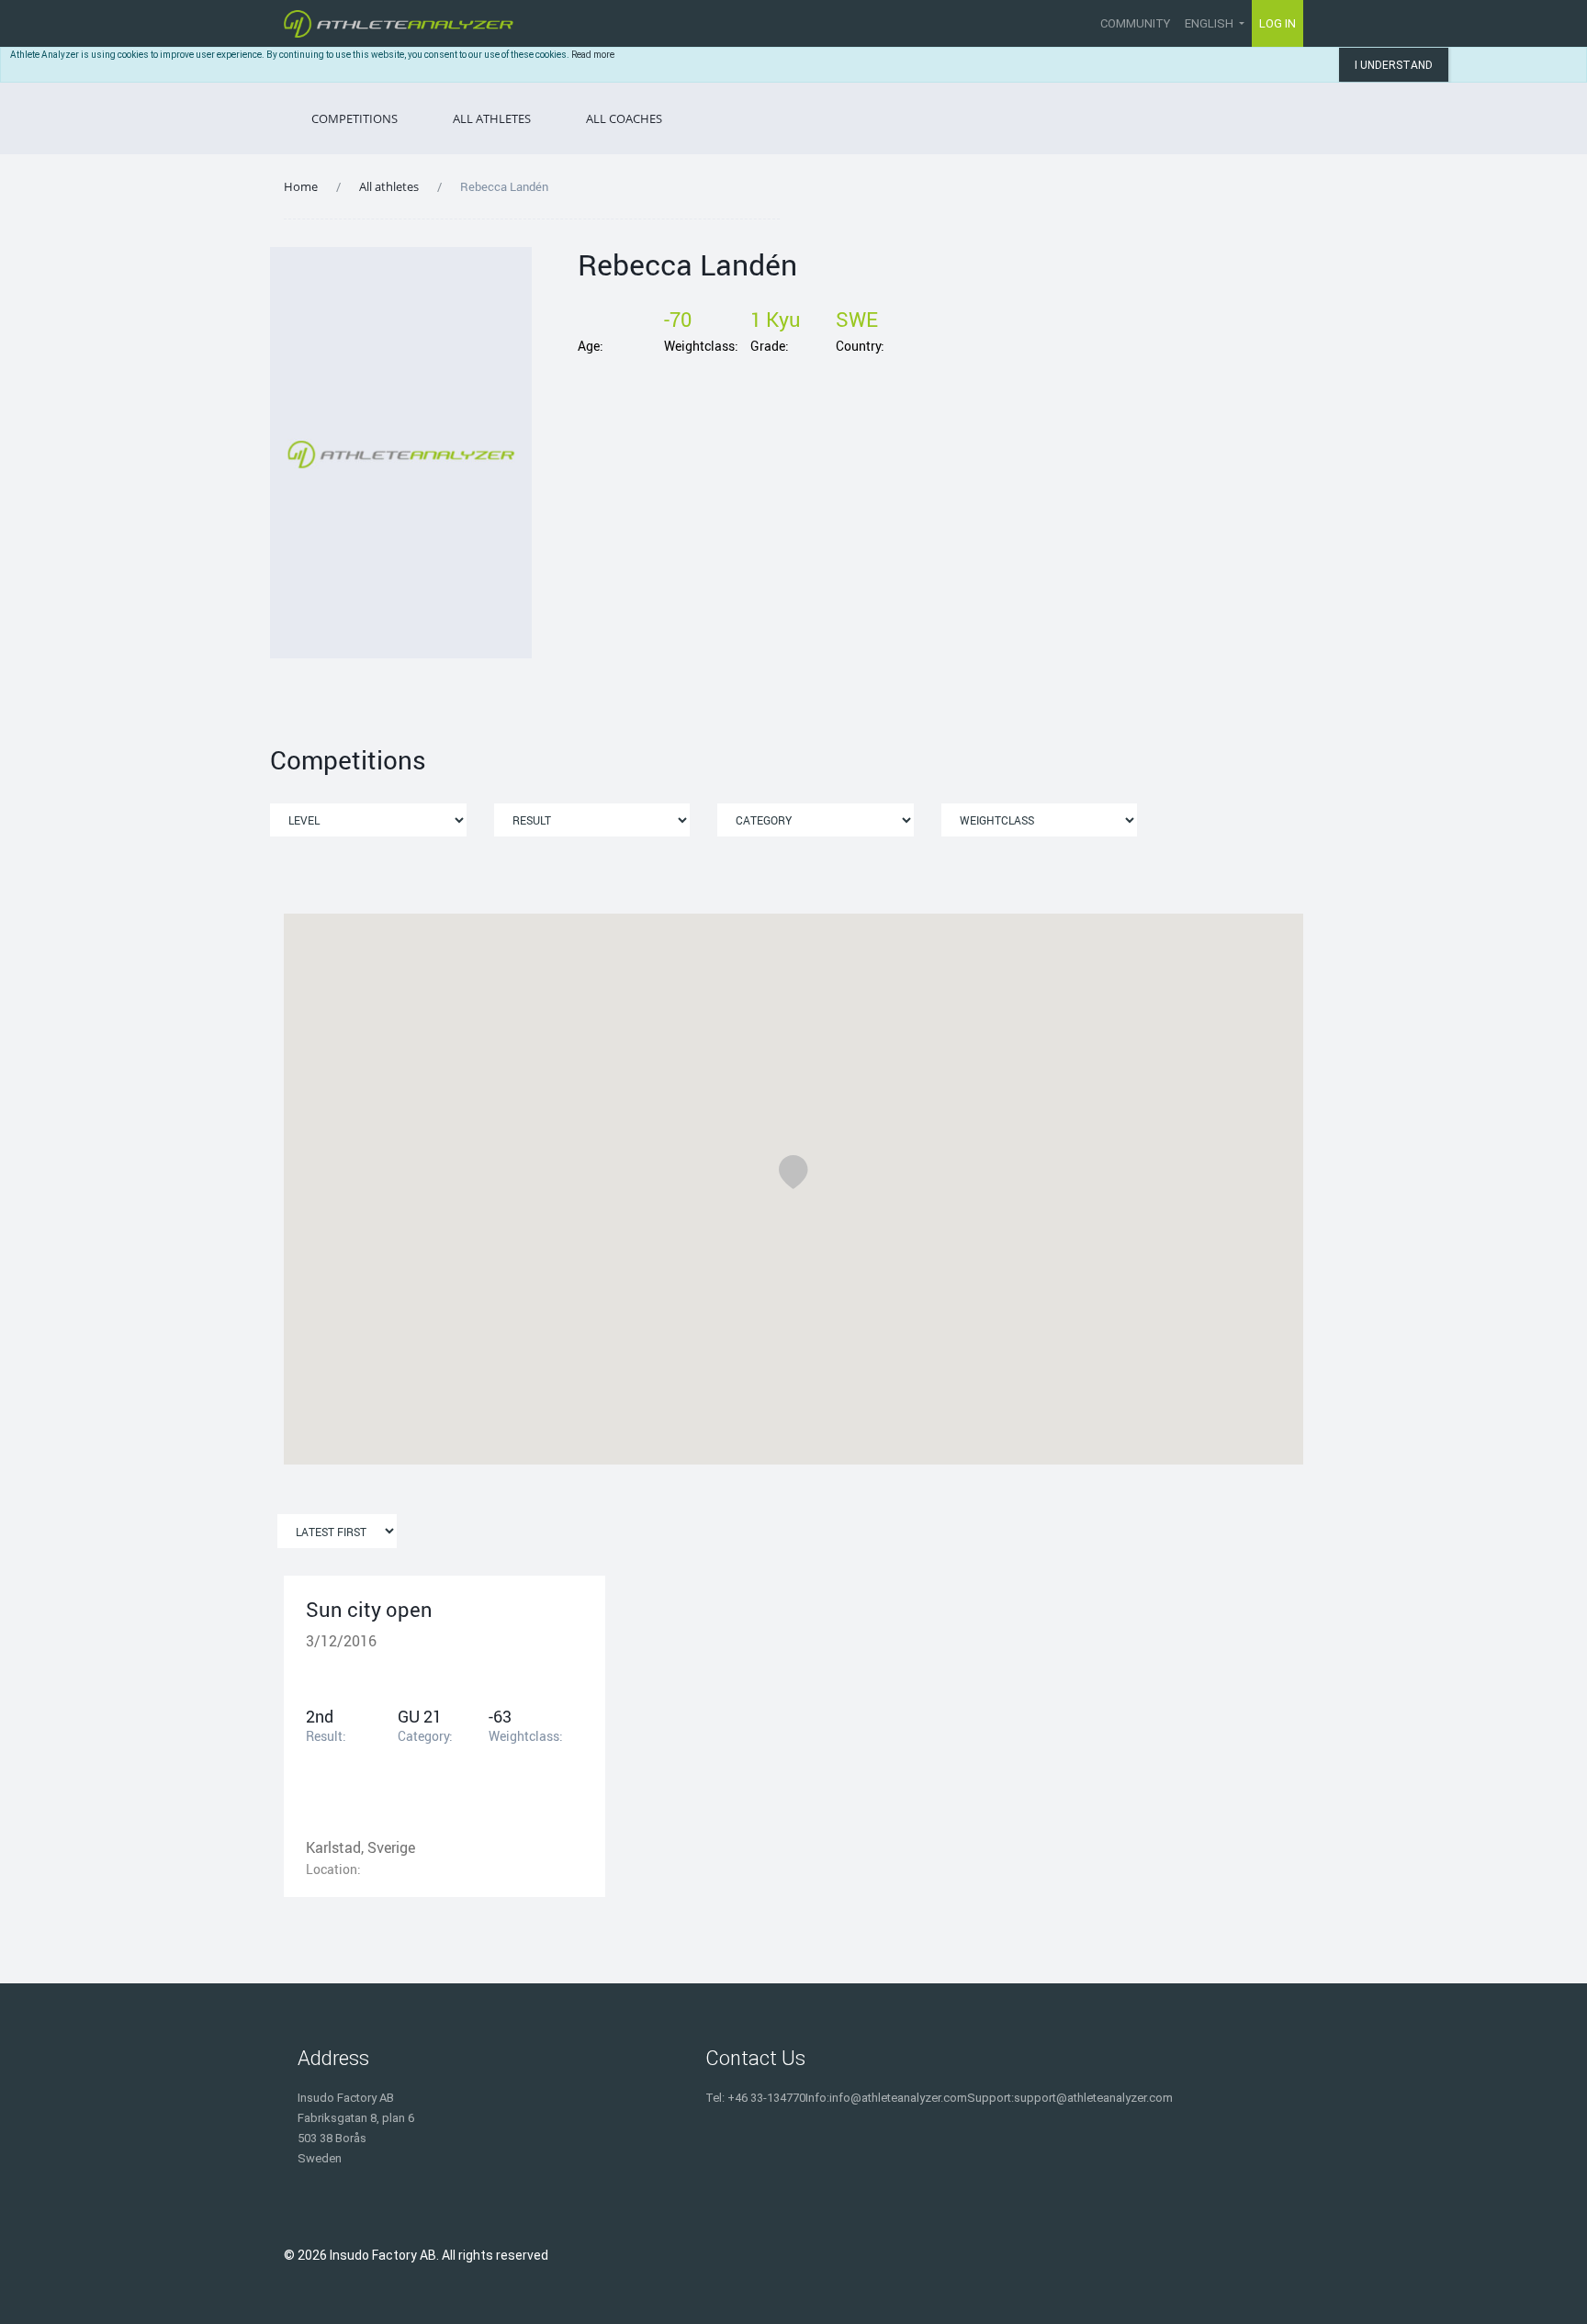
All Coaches (624, 118)
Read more (593, 55)
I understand (1394, 65)
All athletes (389, 186)
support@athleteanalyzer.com (1093, 2098)
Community (1135, 23)
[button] (793, 1172)
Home (301, 186)
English (1210, 23)
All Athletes (492, 118)
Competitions (355, 118)
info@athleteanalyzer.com (898, 2098)
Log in (1277, 23)
